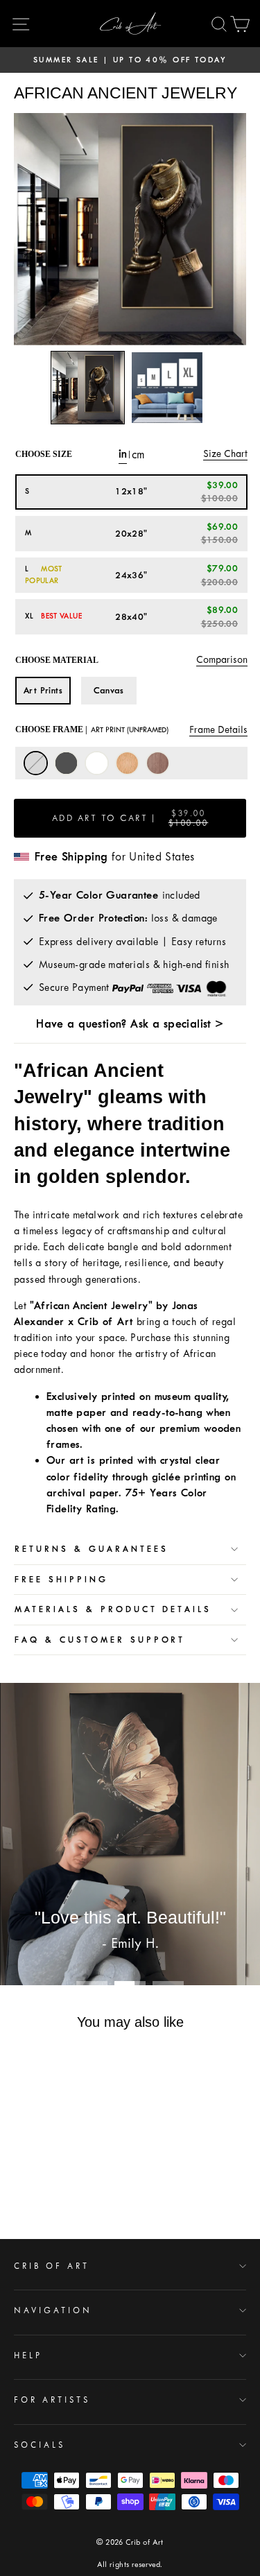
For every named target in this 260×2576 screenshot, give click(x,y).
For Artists (52, 2400)
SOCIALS (40, 2445)
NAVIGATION (53, 2310)
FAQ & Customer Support (100, 1640)
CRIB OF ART (52, 2266)
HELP (28, 2355)
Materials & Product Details (113, 1609)
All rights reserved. (130, 2565)
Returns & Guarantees (92, 1549)
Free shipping (61, 1580)
